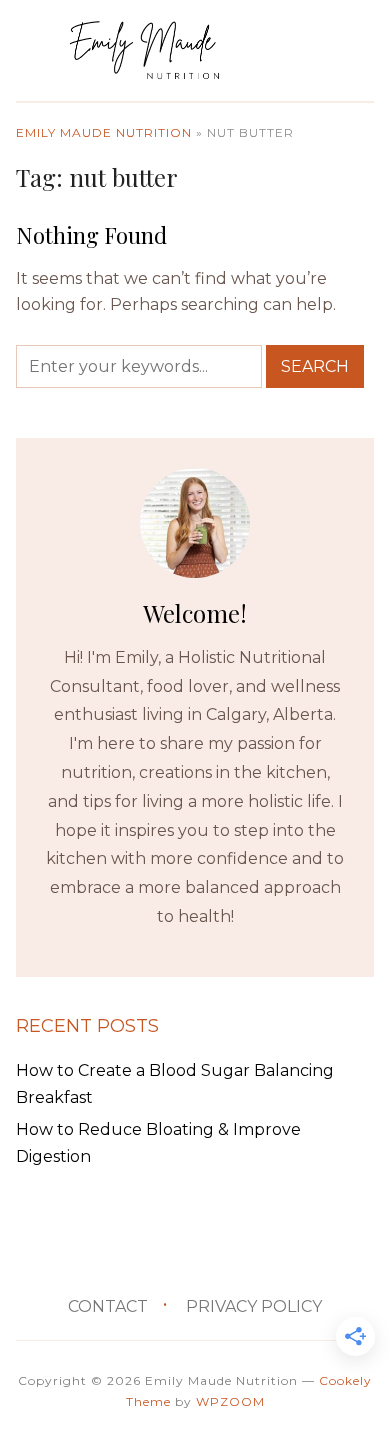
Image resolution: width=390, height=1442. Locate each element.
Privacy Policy (254, 1306)
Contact (108, 1306)
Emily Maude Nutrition (104, 132)
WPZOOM (230, 1401)
